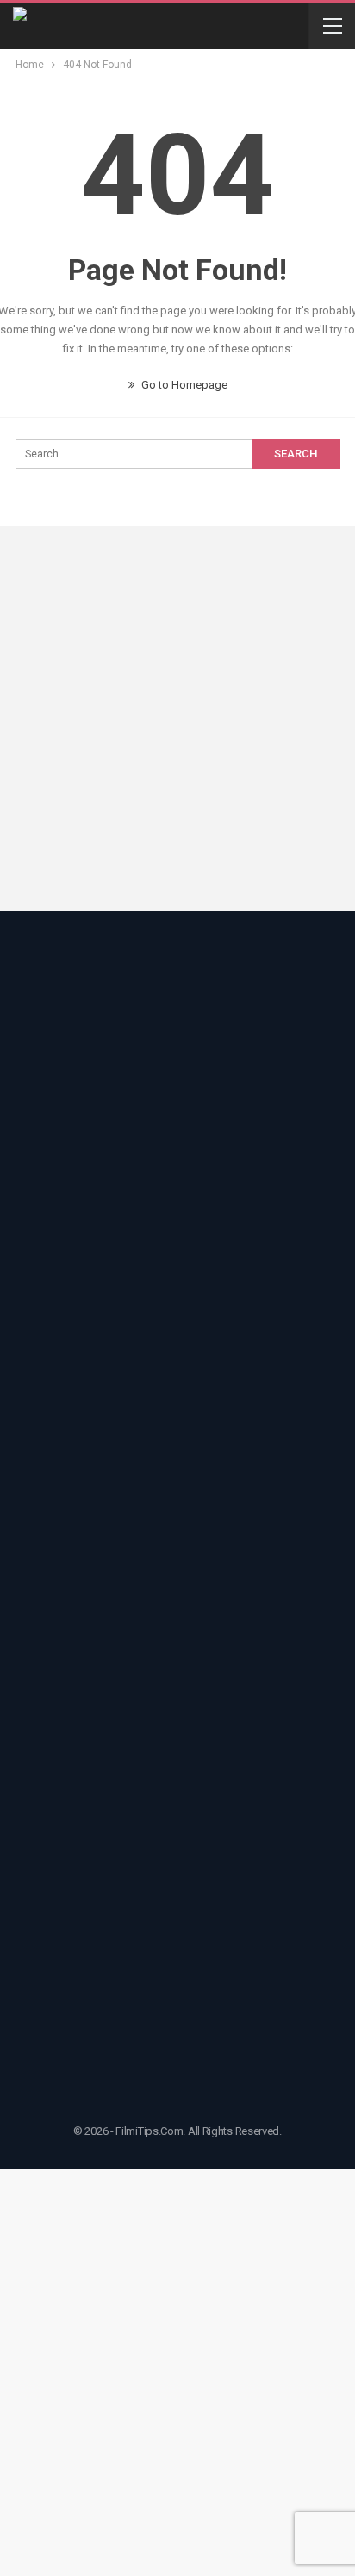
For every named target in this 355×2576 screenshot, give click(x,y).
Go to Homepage (183, 385)
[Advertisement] (177, 721)
